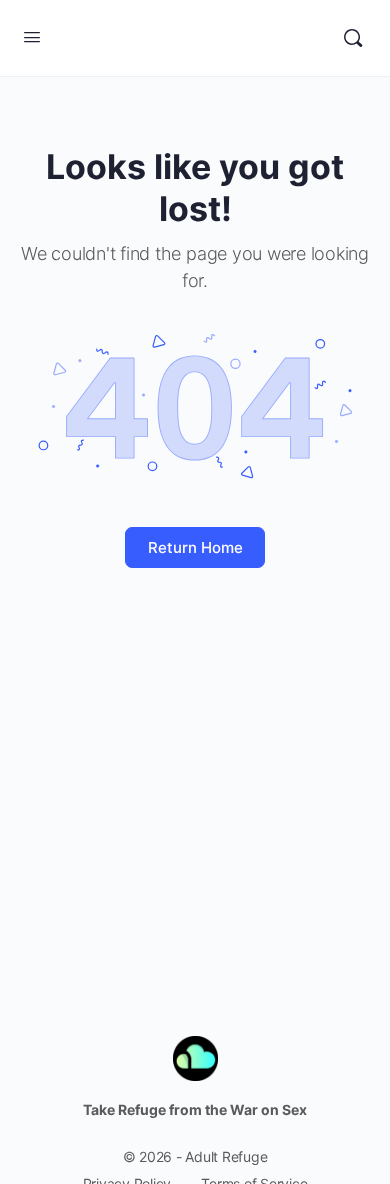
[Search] (353, 38)
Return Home (195, 547)
